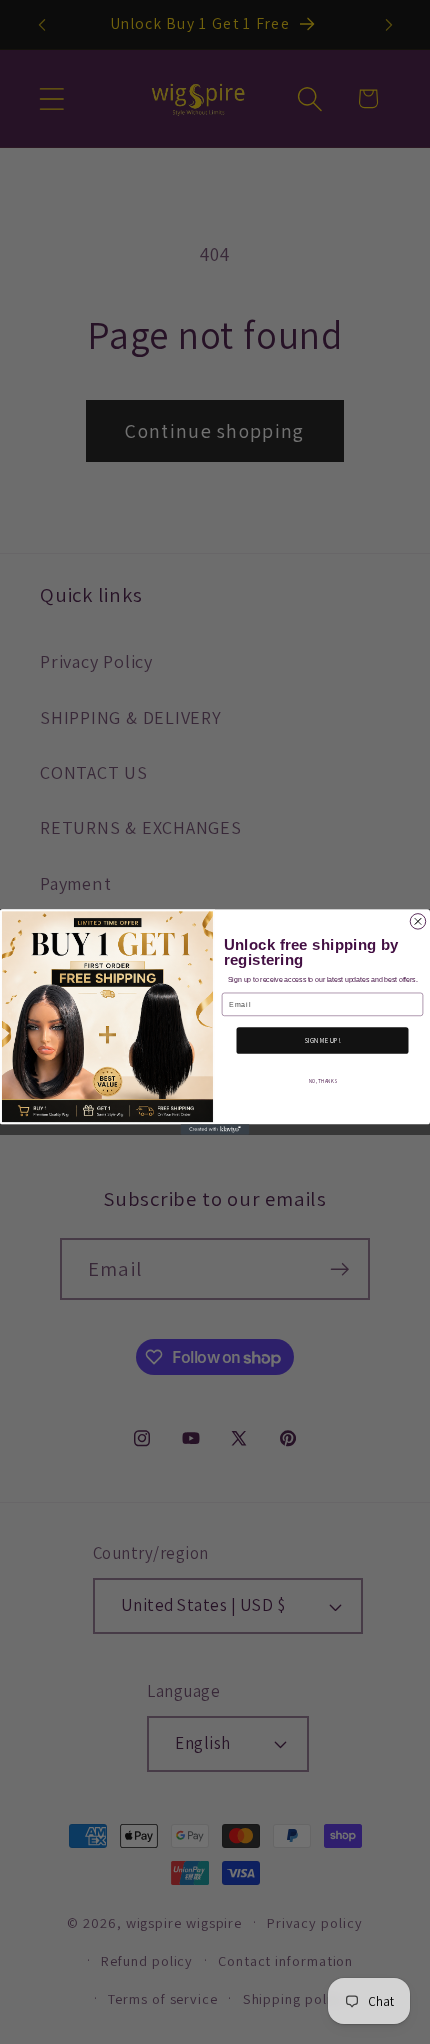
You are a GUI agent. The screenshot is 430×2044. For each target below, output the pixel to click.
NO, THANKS (323, 1080)
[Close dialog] (417, 921)
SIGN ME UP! (323, 1040)
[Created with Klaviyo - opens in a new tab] (215, 1129)
